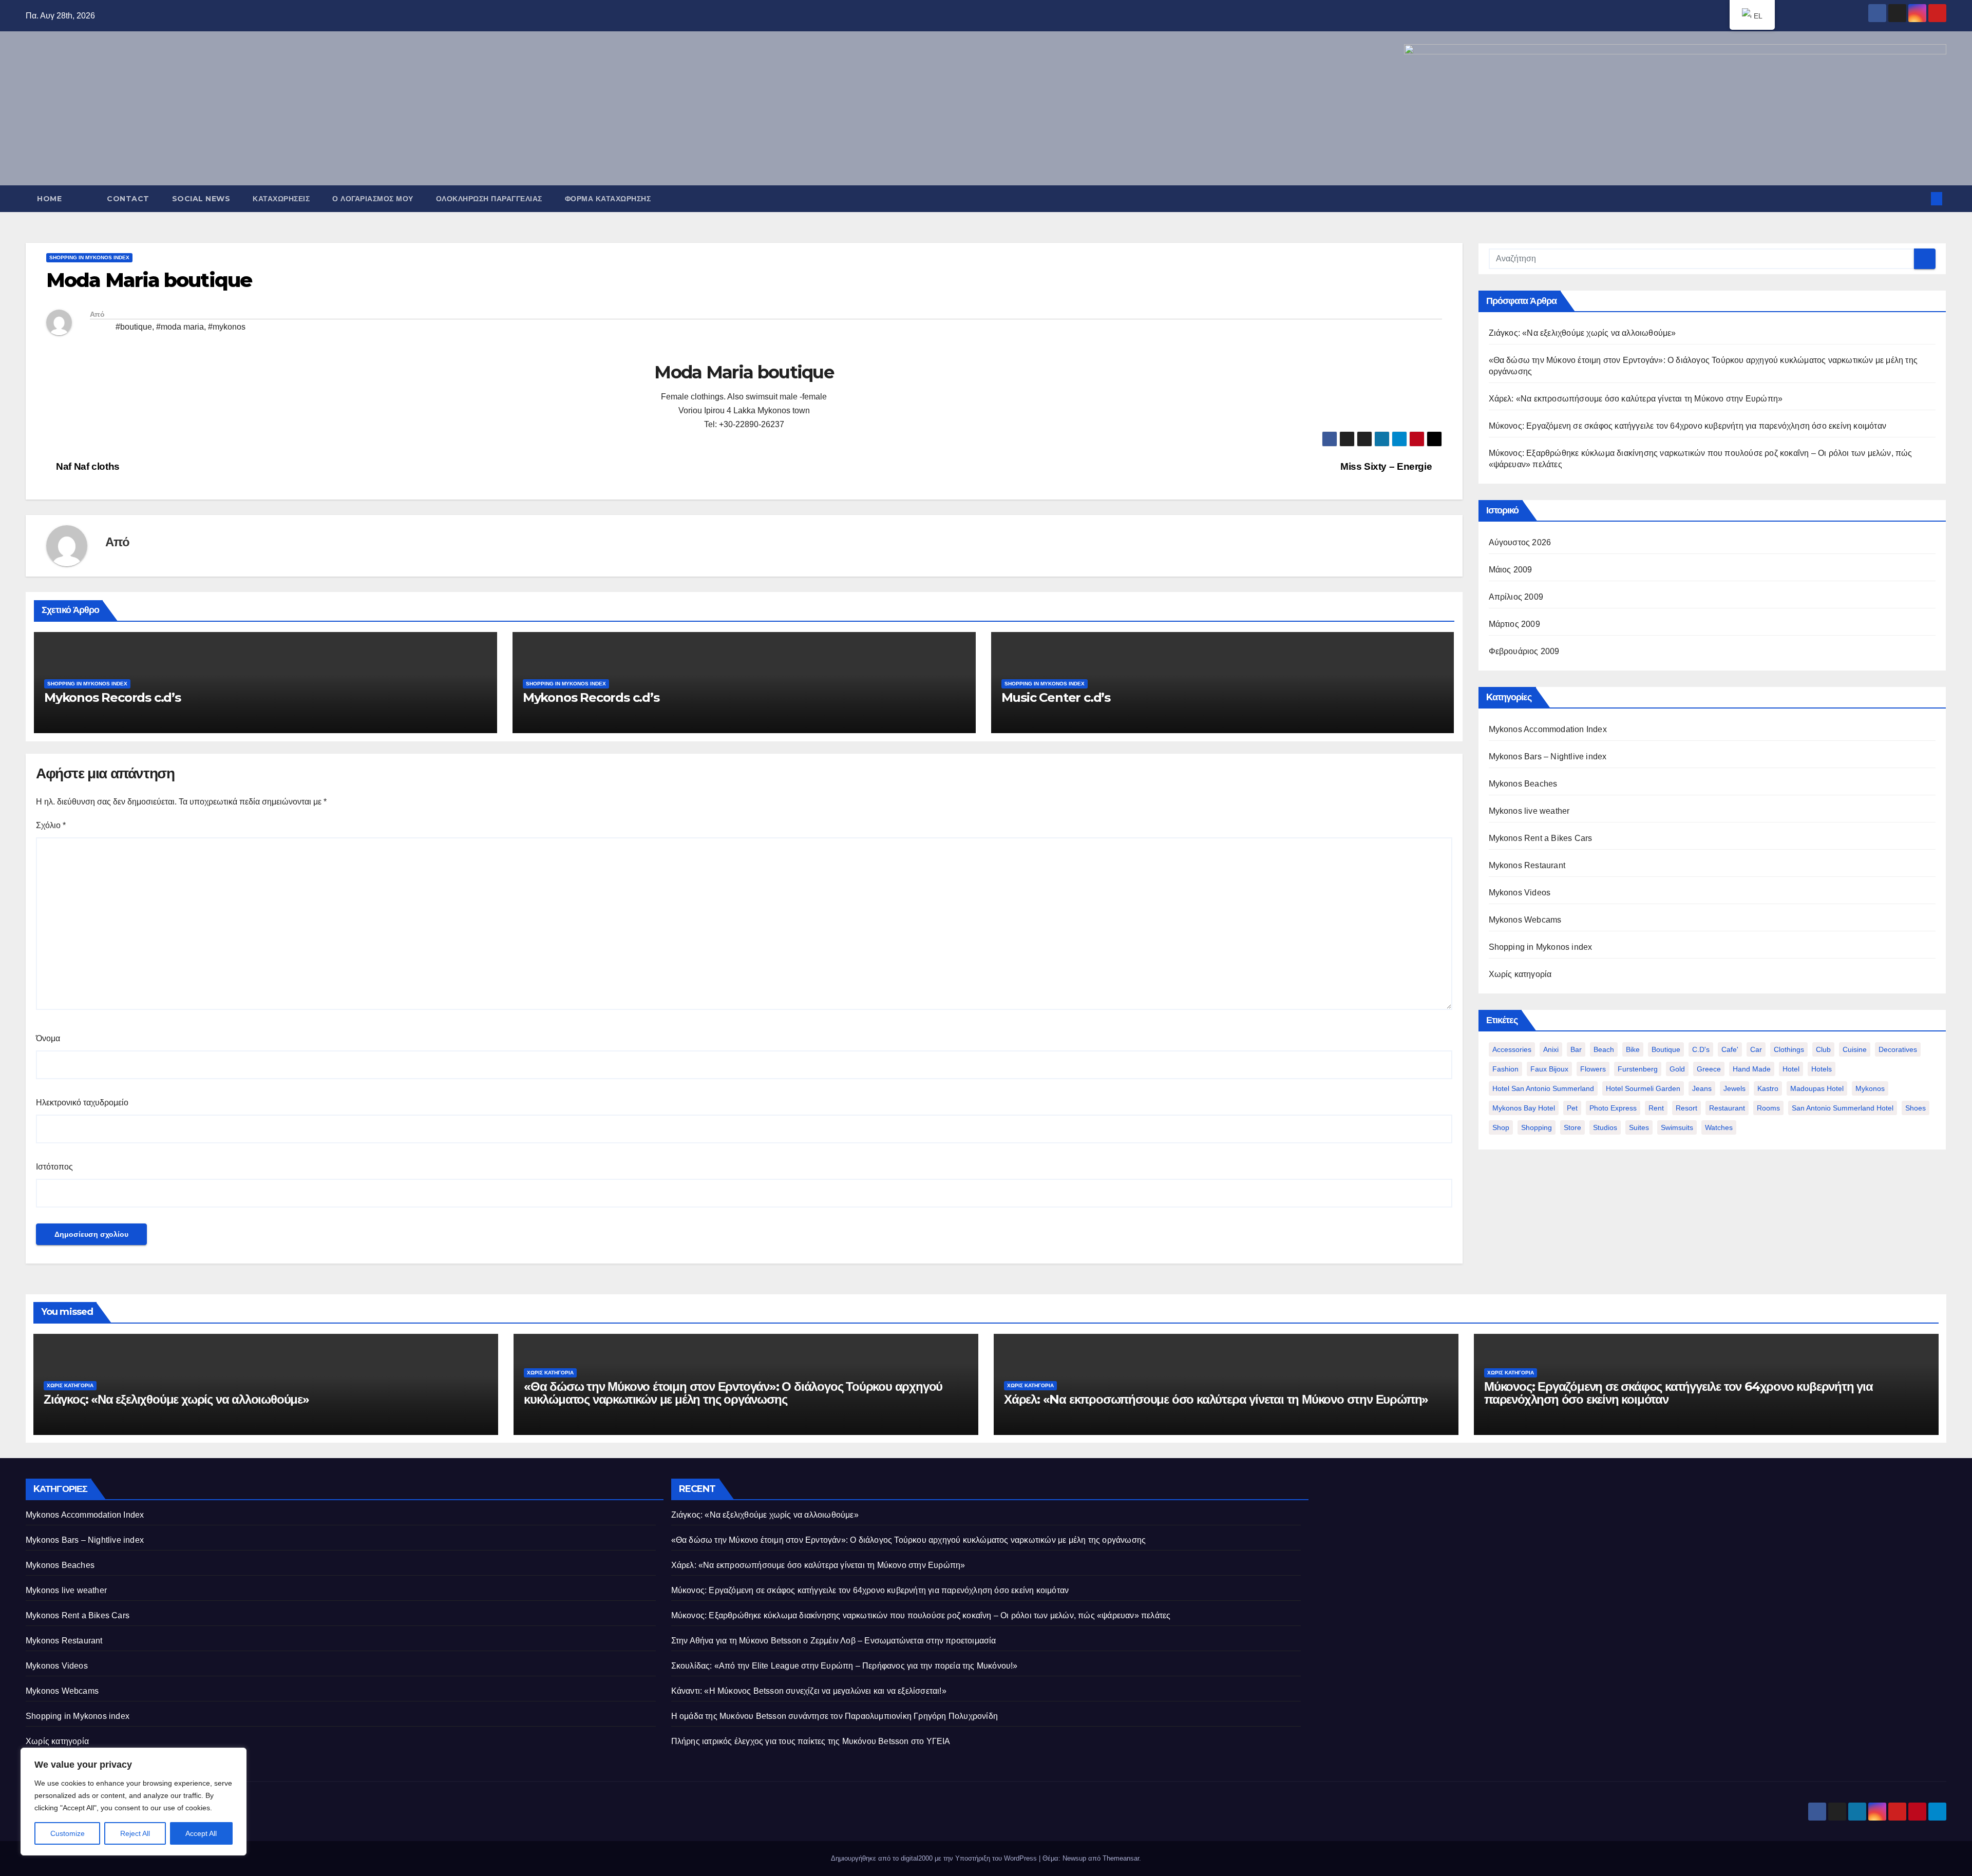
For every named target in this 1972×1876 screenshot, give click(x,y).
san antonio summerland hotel (1843, 1108)
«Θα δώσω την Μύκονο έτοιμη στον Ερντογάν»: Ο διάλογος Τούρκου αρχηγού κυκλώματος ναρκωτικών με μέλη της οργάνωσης (733, 1393)
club (1823, 1049)
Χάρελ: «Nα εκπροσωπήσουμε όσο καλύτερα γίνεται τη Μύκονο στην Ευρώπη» (1636, 399)
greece (1709, 1069)
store (1572, 1127)
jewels (1734, 1088)
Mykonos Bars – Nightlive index (1548, 757)
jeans (1702, 1088)
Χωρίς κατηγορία (1520, 974)
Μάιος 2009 (1511, 570)
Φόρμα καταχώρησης (608, 199)
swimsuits (1677, 1127)
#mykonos (227, 327)
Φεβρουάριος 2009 (1524, 651)
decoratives (1898, 1049)
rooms (1768, 1108)
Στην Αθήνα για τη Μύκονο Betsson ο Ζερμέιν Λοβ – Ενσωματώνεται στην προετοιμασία (834, 1641)
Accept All (201, 1833)
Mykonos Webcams (1525, 920)
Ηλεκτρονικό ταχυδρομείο (82, 1103)
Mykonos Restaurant (1527, 865)
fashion (1505, 1069)
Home (49, 199)
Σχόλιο (51, 825)
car (1756, 1049)
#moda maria (180, 327)
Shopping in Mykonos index (89, 257)
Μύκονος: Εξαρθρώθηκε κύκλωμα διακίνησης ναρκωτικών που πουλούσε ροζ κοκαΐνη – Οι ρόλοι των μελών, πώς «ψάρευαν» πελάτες (921, 1615)
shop (1501, 1127)
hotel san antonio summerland (1543, 1088)
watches (1719, 1127)
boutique (1666, 1049)
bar (1576, 1049)
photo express (1613, 1108)
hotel (1791, 1069)
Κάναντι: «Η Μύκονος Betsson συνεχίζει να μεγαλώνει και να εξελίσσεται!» (809, 1691)
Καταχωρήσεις (281, 199)
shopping (1537, 1127)
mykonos (1870, 1088)
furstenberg (1638, 1069)
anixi (1551, 1049)
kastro (1768, 1088)
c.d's (1701, 1049)
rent (1656, 1108)
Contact (128, 199)
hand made (1752, 1069)
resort (1686, 1108)
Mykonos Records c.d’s (112, 697)
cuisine (1855, 1049)
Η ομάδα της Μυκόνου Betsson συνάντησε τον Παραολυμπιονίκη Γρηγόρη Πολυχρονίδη (835, 1716)
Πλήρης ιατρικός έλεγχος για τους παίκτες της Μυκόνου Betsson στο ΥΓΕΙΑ (811, 1741)
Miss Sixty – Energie (1387, 466)
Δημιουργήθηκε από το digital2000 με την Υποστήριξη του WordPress (935, 1858)
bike (1633, 1049)
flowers (1593, 1069)
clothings (1789, 1049)
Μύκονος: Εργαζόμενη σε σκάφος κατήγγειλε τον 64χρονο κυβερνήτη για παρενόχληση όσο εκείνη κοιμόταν (1688, 426)
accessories (1512, 1049)
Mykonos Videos (1520, 893)
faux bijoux (1549, 1069)
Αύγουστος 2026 (1520, 542)
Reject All (135, 1833)
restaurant (1727, 1108)
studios (1605, 1127)
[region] (134, 1802)
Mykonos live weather (1529, 811)
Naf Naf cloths (87, 466)
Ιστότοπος (54, 1167)
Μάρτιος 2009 (1514, 624)
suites (1639, 1127)
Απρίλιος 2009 (1516, 597)
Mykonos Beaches (1523, 784)
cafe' (1730, 1049)
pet (1572, 1108)
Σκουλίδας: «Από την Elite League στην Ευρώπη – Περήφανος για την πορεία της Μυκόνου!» (845, 1666)
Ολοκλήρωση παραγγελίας (489, 199)
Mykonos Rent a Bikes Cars (1541, 838)
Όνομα (48, 1038)
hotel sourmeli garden (1643, 1088)
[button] (1920, 198)
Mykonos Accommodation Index (1548, 729)
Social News (201, 199)
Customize (68, 1833)
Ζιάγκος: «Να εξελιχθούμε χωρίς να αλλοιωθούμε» (1582, 333)
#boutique (134, 327)
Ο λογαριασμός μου (373, 199)
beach (1604, 1049)
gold (1677, 1069)
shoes (1916, 1108)
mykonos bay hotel (1524, 1108)
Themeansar (1121, 1858)
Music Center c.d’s (1056, 697)
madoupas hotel (1817, 1088)
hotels (1822, 1069)
